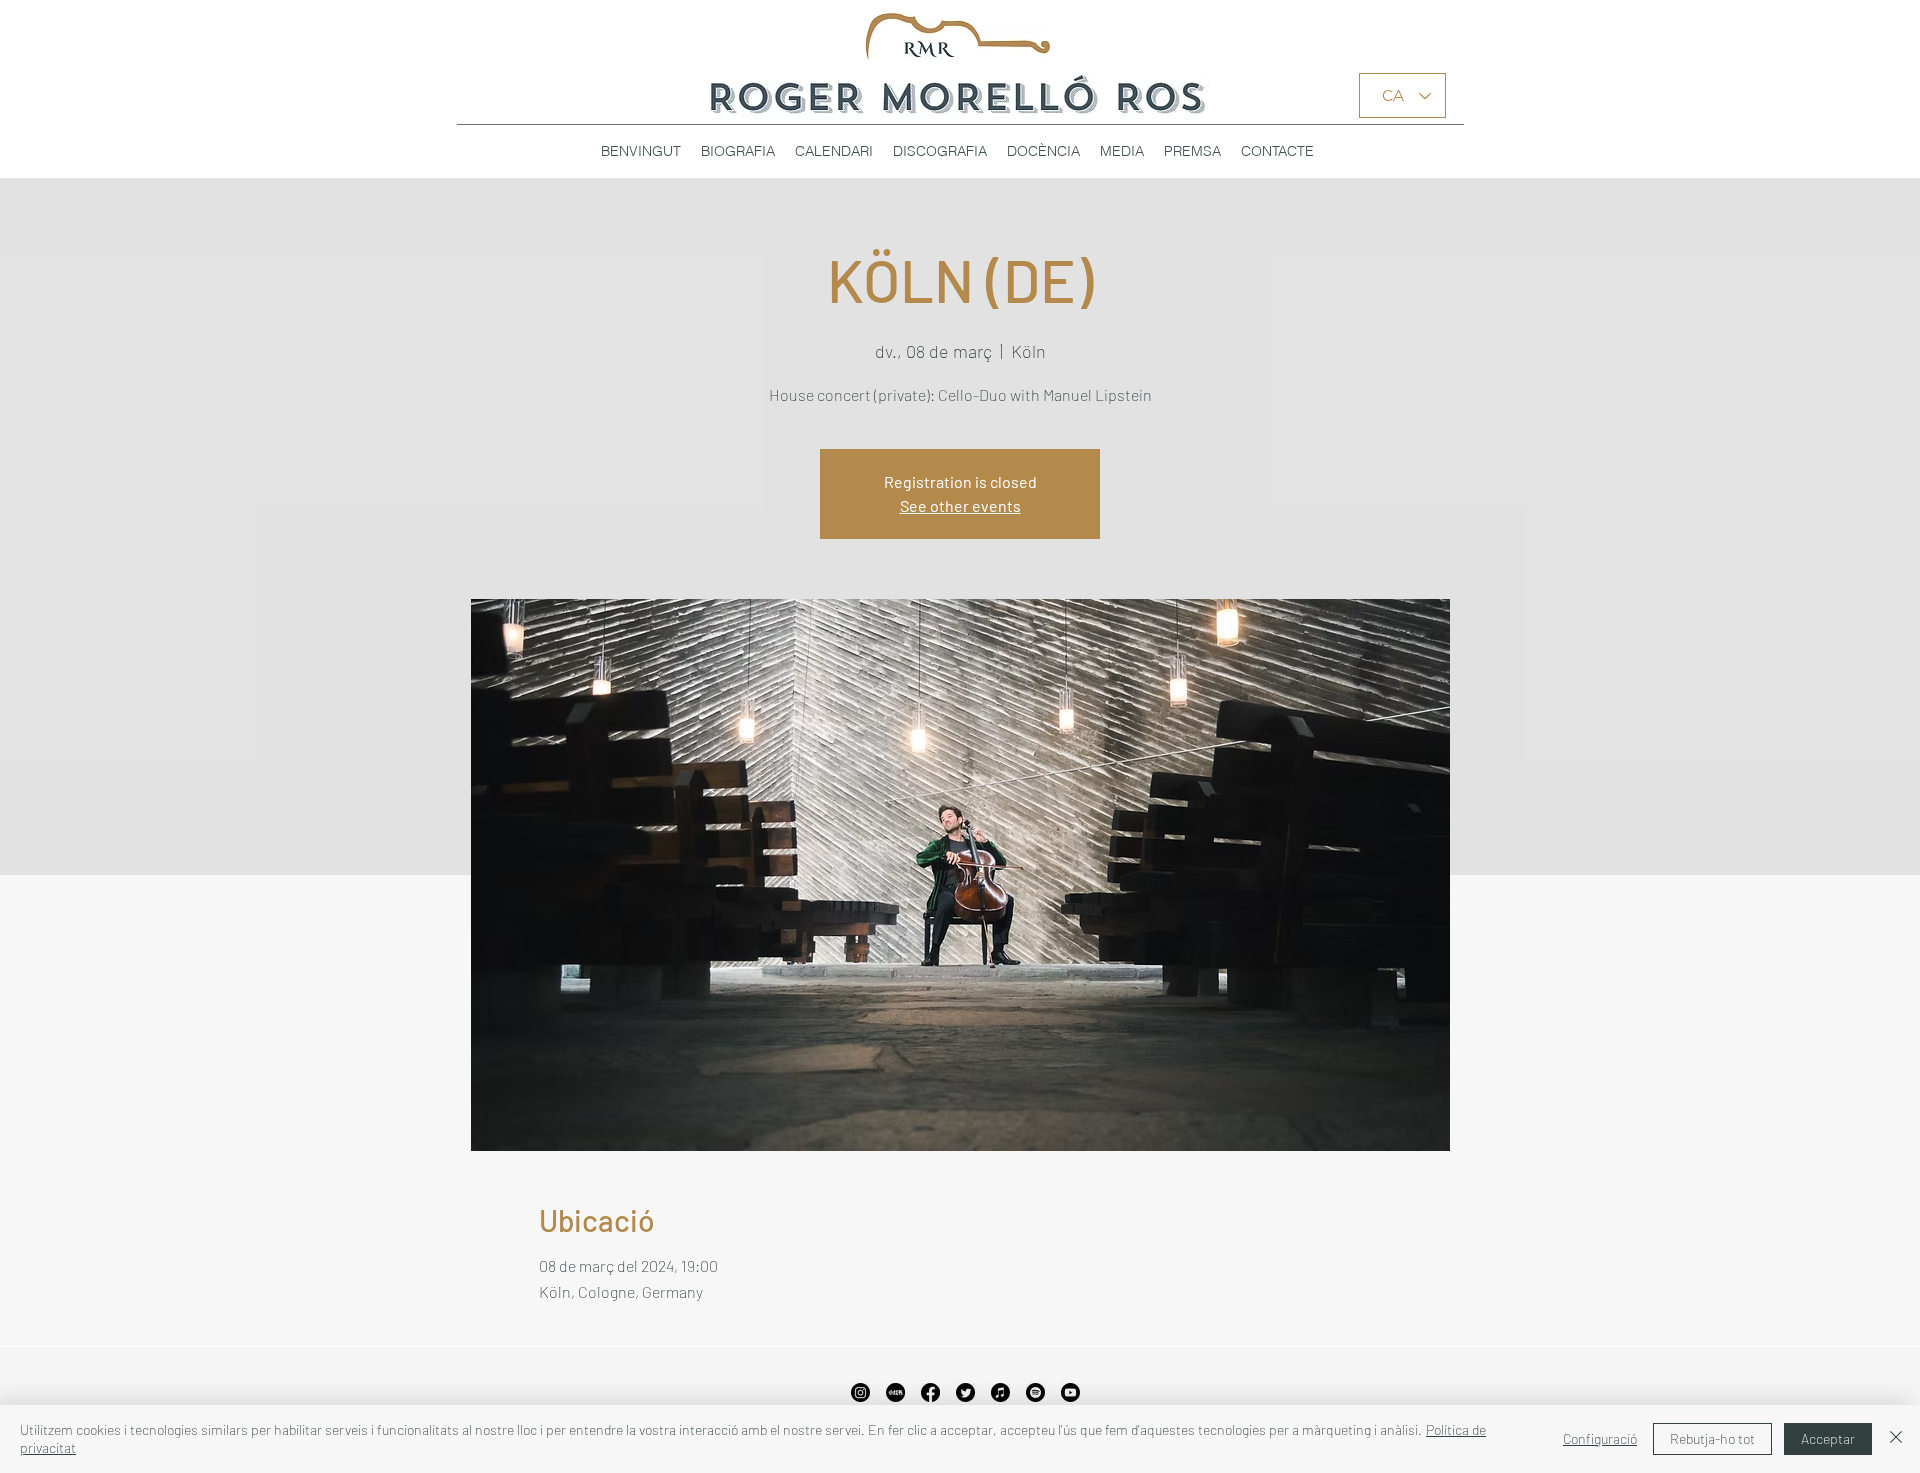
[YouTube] (1070, 1392)
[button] (940, 151)
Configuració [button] (1600, 1438)
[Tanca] (1896, 1439)
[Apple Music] (1000, 1392)
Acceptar (1828, 1438)
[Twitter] (965, 1392)
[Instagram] (860, 1392)
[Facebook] (930, 1392)
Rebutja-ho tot (1712, 1438)
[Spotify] (1035, 1392)
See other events (960, 505)
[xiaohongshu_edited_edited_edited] (895, 1392)
